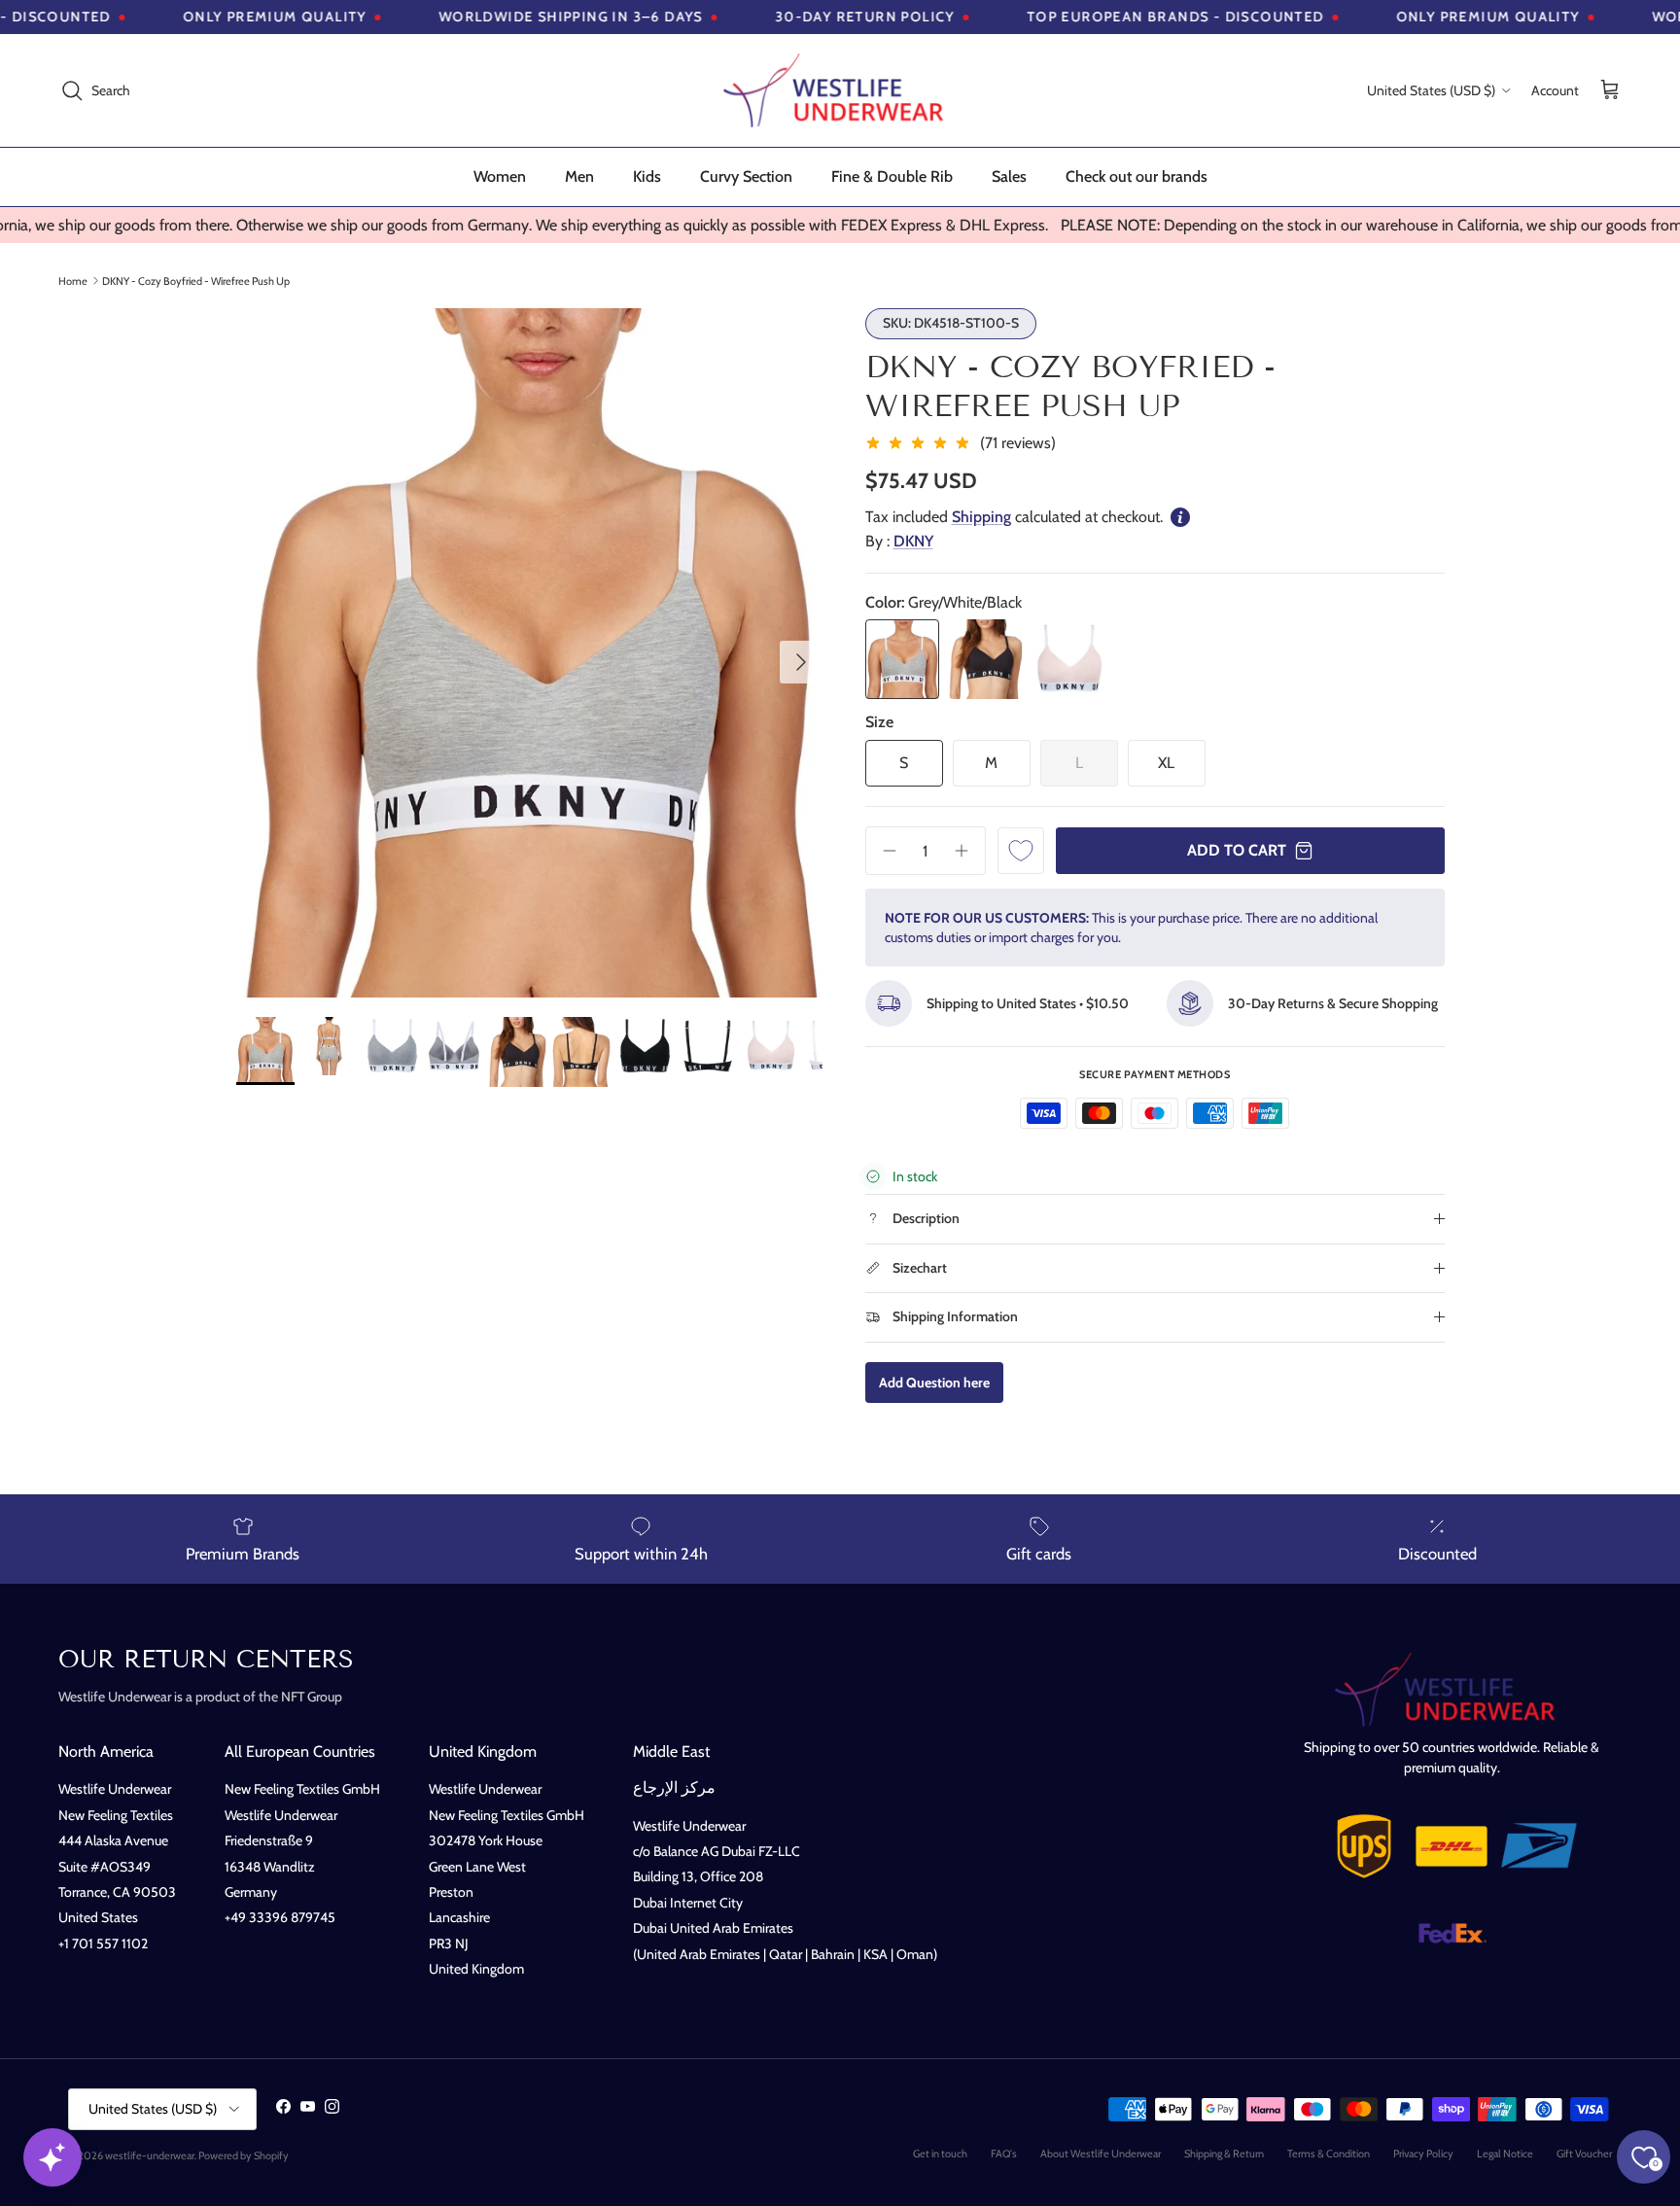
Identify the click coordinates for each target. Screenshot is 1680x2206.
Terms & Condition (1329, 2153)
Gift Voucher (1584, 2153)
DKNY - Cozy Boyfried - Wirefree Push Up (196, 280)
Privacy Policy (1423, 2153)
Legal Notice (1505, 2153)
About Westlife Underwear (1101, 2153)
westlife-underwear (150, 2155)
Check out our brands (1137, 176)
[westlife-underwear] (840, 90)
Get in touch (940, 2153)
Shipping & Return (1224, 2153)
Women (500, 176)
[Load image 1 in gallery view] (529, 653)
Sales (1009, 176)
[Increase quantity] (968, 851)
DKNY (913, 541)
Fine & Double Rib (892, 176)
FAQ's (1004, 2153)
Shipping (981, 517)
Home (73, 280)
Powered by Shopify (244, 2155)
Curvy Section (746, 176)
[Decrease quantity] (883, 851)
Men (579, 176)
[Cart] (1610, 91)
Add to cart (1237, 850)
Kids (647, 176)
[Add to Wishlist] (1021, 851)
